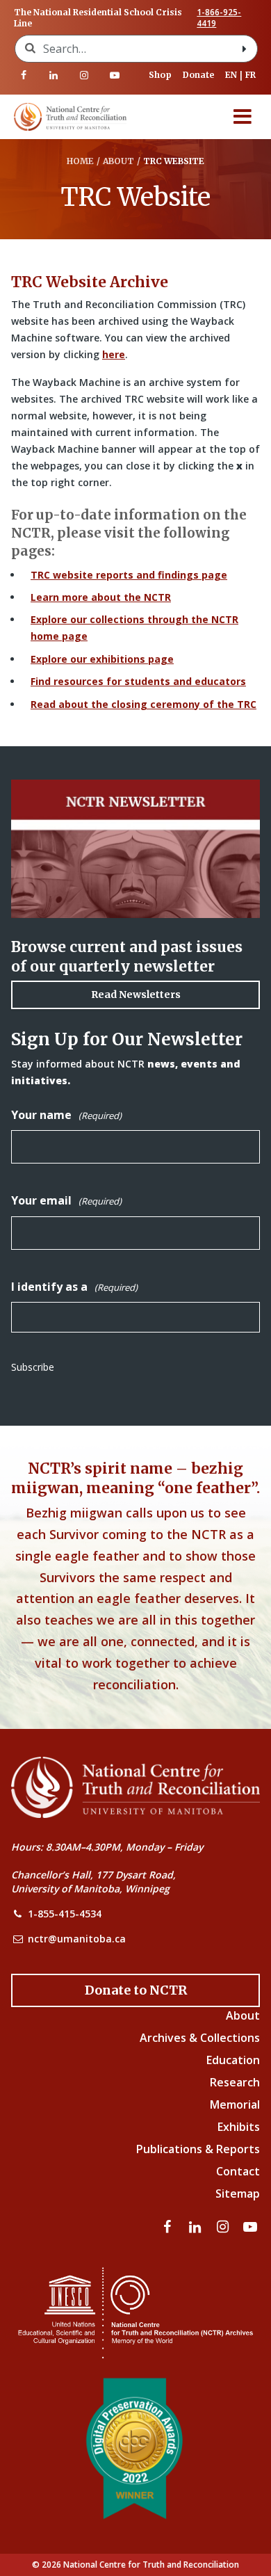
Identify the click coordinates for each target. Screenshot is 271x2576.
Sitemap (238, 2193)
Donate (198, 75)
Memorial (235, 2104)
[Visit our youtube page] (115, 75)
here (114, 354)
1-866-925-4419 (219, 18)
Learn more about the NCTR (101, 597)
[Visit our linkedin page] (54, 75)
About (243, 2015)
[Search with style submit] (245, 49)
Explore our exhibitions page (102, 659)
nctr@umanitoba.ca (77, 1939)
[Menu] (243, 117)
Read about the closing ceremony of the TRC (143, 704)
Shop (160, 75)
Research (235, 2082)
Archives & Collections (200, 2038)
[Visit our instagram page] (84, 75)
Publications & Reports (198, 2149)
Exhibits (239, 2127)
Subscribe (33, 1367)
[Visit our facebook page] (24, 75)
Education (233, 2060)
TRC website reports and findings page (129, 575)
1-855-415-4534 (65, 1914)
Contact (238, 2171)
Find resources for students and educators (138, 681)
